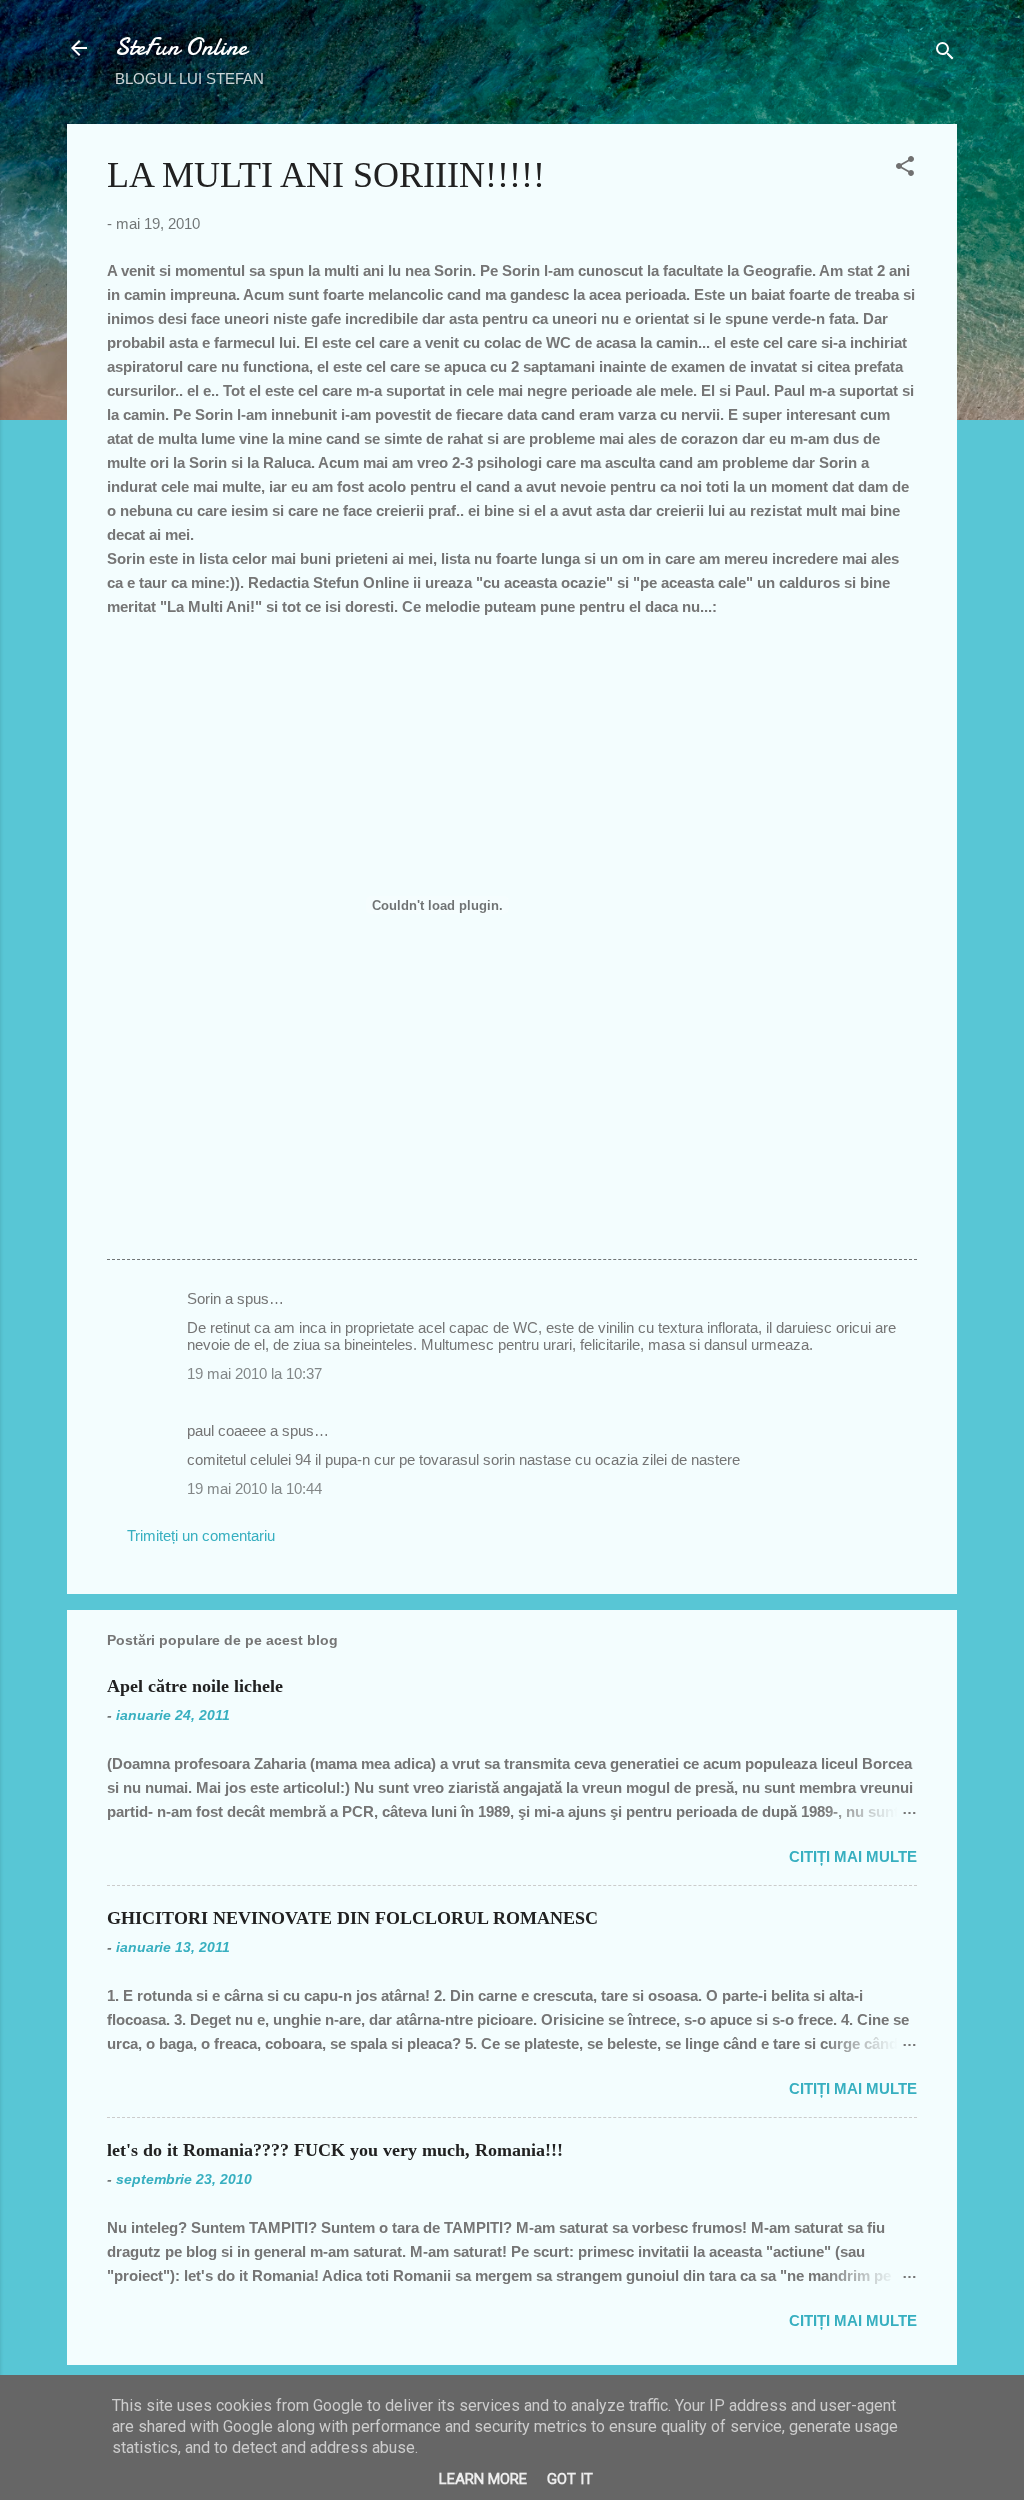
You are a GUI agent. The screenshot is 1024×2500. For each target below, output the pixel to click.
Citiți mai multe (853, 1856)
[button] (905, 169)
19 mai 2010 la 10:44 (254, 1488)
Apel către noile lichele (195, 1686)
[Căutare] (945, 54)
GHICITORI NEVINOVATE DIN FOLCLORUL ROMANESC (352, 1918)
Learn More (483, 2479)
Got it (570, 2479)
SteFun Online (181, 47)
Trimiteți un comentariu (201, 1535)
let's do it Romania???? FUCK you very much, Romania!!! (335, 2150)
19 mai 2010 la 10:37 (254, 1373)
